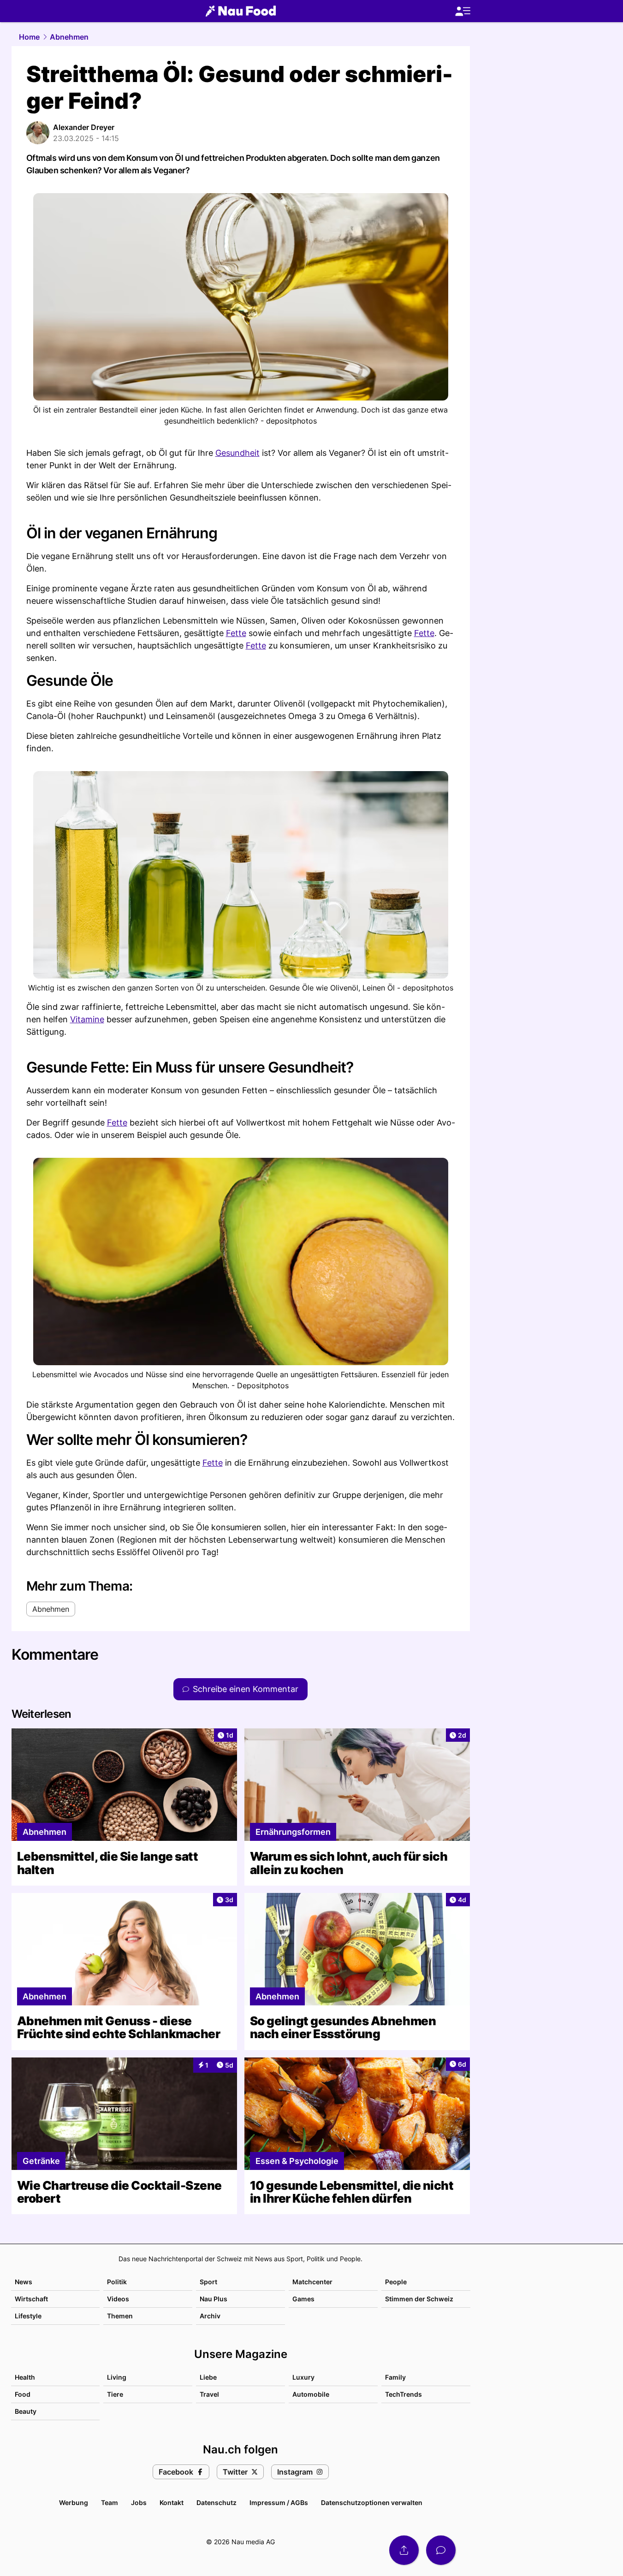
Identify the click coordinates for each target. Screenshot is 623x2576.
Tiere (115, 2394)
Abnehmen (69, 37)
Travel (209, 2394)
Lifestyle (28, 2316)
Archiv (210, 2316)
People (396, 2282)
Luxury (303, 2377)
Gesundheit (237, 453)
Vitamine (87, 1019)
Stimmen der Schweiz (419, 2299)
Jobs (139, 2502)
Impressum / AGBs (279, 2502)
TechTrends (403, 2394)
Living (117, 2377)
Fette (236, 633)
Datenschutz (217, 2502)
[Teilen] (404, 2550)
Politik (117, 2282)
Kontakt (172, 2502)
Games (303, 2299)
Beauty (26, 2411)
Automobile (311, 2394)
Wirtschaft (31, 2299)
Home (29, 37)
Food (23, 2394)
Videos (118, 2299)
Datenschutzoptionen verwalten (372, 2502)
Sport (208, 2282)
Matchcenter (312, 2282)
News (24, 2282)
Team (110, 2502)
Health (25, 2377)
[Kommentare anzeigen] (441, 2550)
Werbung (74, 2502)
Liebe (208, 2377)
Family (395, 2377)
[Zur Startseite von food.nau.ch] (241, 11)
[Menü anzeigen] (463, 11)
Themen (120, 2316)
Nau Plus (214, 2299)
